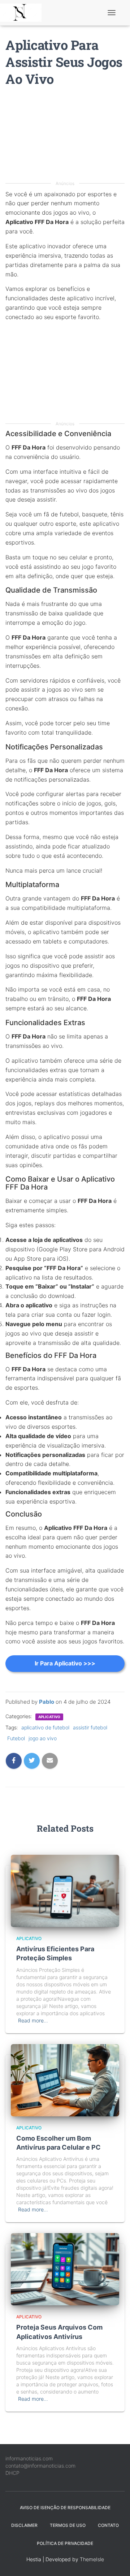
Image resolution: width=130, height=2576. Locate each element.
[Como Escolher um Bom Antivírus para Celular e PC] (65, 2079)
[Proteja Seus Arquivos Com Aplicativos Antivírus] (65, 2269)
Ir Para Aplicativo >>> (65, 1663)
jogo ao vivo (43, 1738)
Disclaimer (24, 2525)
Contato (108, 2525)
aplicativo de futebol (45, 1727)
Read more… (33, 2020)
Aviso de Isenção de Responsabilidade (65, 2508)
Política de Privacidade (65, 2543)
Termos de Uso (68, 2525)
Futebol (16, 1738)
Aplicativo (49, 1717)
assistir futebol (90, 1727)
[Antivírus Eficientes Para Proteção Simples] (65, 1890)
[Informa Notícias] (23, 13)
